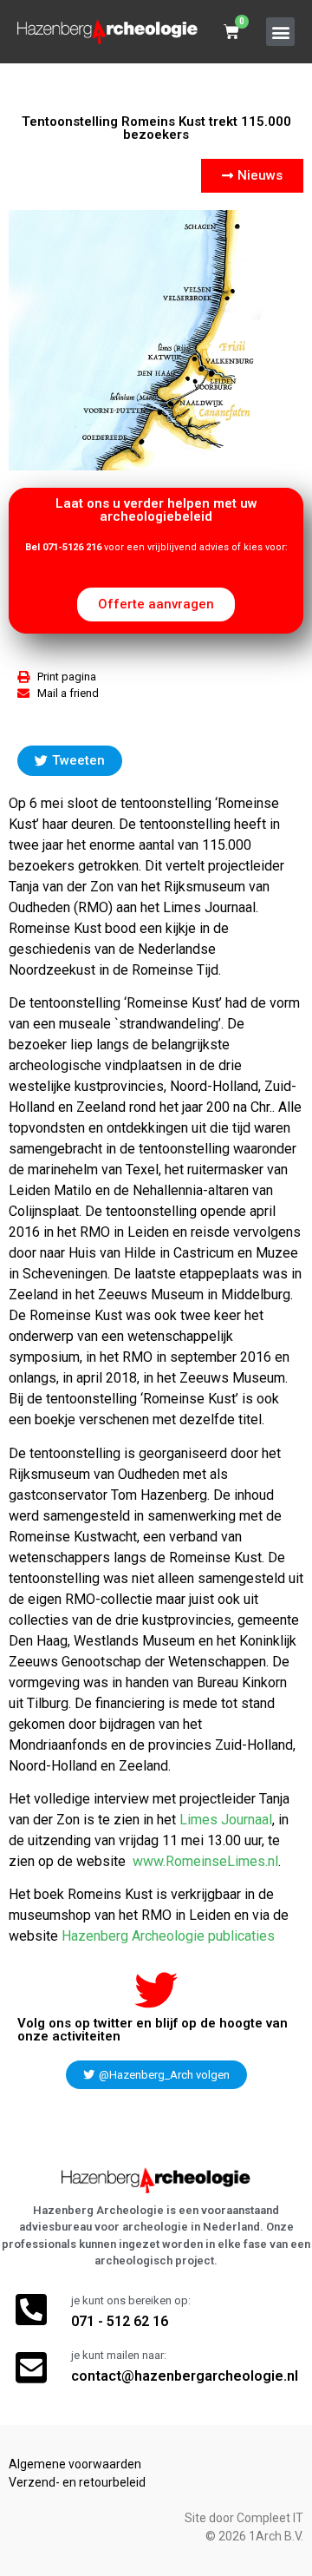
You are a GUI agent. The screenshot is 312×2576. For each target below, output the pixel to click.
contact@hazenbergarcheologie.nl (185, 2376)
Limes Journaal (226, 1820)
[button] (280, 32)
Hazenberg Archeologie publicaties (168, 1936)
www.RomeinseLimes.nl (205, 1861)
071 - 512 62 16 (120, 2321)
